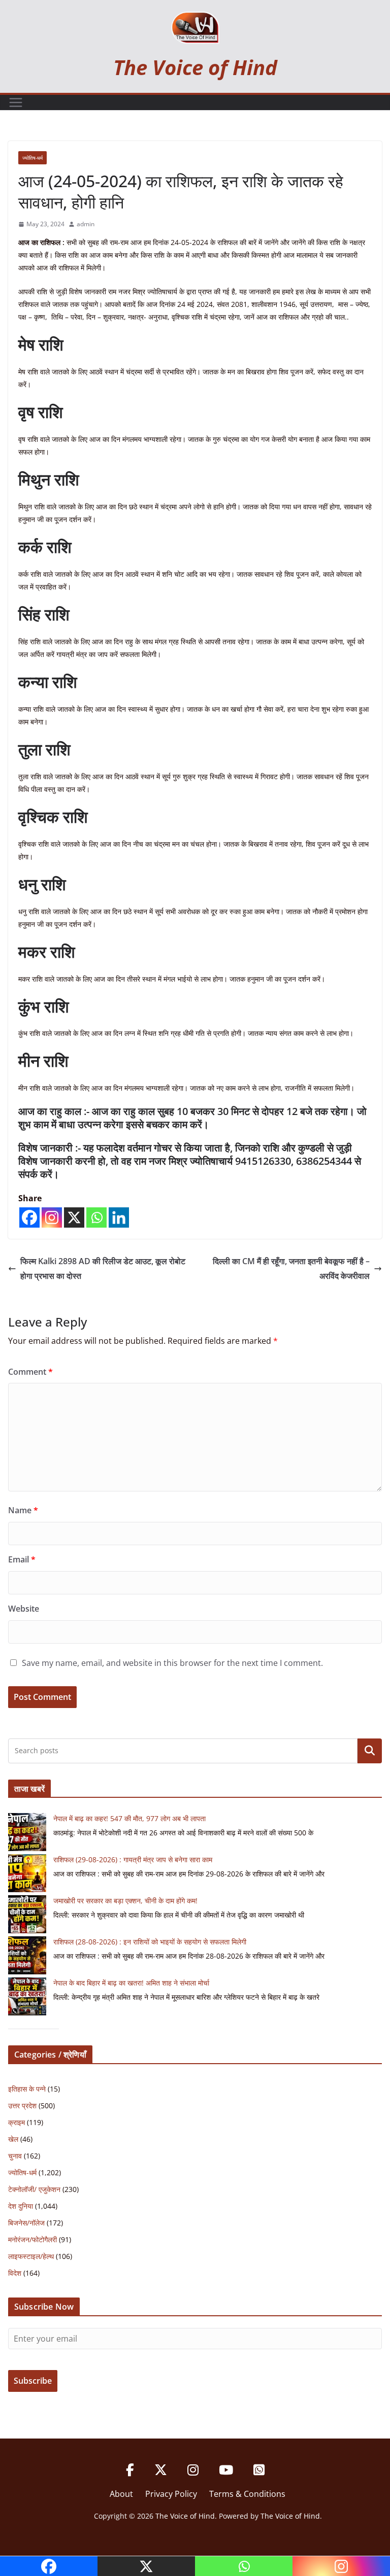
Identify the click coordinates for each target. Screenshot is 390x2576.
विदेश (15, 2273)
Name (23, 1510)
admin (86, 224)
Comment (30, 1372)
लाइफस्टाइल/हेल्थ (31, 2256)
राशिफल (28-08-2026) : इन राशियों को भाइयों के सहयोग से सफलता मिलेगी (150, 1942)
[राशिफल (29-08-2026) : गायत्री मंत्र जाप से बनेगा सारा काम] (27, 1873)
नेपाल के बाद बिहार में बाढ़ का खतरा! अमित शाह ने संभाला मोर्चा (131, 1983)
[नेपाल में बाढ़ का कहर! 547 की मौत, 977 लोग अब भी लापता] (27, 1832)
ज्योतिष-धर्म (32, 158)
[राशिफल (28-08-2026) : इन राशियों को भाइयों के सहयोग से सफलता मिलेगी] (27, 1955)
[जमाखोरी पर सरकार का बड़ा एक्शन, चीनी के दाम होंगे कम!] (27, 1914)
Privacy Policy (171, 2494)
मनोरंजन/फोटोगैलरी (32, 2239)
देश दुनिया (21, 2206)
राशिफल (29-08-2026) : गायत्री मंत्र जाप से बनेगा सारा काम (133, 1859)
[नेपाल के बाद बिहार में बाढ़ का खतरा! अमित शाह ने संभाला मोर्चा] (27, 1996)
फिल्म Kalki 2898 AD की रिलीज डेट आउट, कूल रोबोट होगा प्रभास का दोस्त (103, 1268)
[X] (74, 1217)
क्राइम (17, 2122)
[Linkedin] (119, 1217)
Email (22, 1559)
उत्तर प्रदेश (22, 2105)
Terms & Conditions (247, 2494)
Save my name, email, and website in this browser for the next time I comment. (172, 1663)
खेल (13, 2139)
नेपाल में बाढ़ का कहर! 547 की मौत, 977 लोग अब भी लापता (129, 1818)
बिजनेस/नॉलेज (26, 2223)
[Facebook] (29, 1217)
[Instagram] (52, 1217)
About (121, 2494)
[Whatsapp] (96, 1217)
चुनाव (15, 2156)
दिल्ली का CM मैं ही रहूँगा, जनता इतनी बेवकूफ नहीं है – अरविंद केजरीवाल (291, 1268)
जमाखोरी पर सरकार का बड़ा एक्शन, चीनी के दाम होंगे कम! (125, 1901)
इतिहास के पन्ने (27, 2089)
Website (24, 1609)
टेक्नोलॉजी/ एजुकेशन (34, 2189)
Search (370, 1751)
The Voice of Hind (195, 67)
